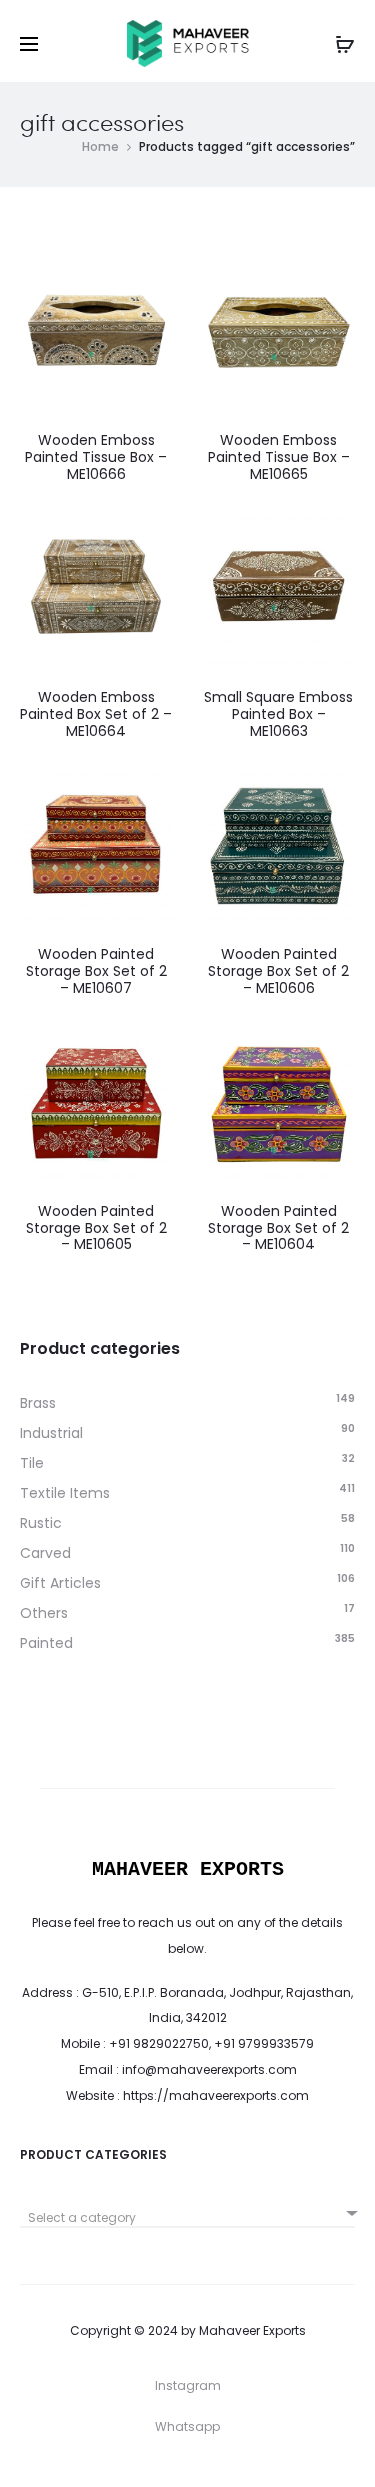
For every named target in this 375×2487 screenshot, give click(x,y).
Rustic (41, 1523)
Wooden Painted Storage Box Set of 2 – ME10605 (96, 1228)
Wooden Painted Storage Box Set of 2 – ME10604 (278, 1228)
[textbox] (187, 2218)
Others (44, 1613)
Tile (32, 1463)
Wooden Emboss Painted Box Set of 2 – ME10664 (96, 714)
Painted (46, 1643)
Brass (38, 1403)
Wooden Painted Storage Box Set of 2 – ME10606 (278, 971)
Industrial (51, 1433)
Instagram (188, 2385)
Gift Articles (60, 1583)
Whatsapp (187, 2426)
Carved (45, 1553)
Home (100, 146)
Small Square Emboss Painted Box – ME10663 (278, 714)
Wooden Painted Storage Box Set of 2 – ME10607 (96, 971)
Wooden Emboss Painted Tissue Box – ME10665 (279, 457)
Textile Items (65, 1493)
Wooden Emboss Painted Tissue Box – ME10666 (96, 457)
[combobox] (187, 2210)
